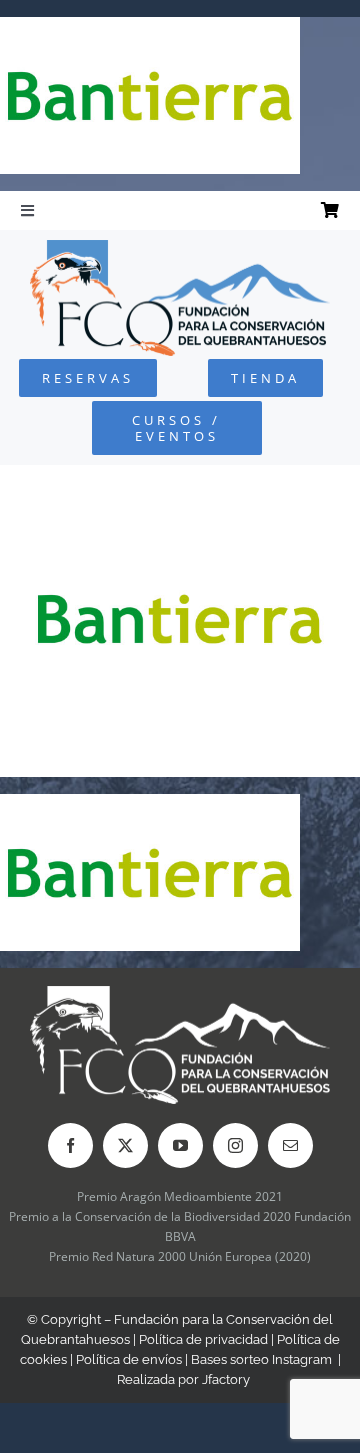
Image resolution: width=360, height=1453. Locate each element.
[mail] (290, 1145)
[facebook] (70, 1145)
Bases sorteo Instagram (261, 1359)
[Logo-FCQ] (180, 248)
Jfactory (226, 1379)
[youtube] (180, 1145)
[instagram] (235, 1145)
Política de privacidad (203, 1339)
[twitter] (125, 1145)
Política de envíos (129, 1359)
